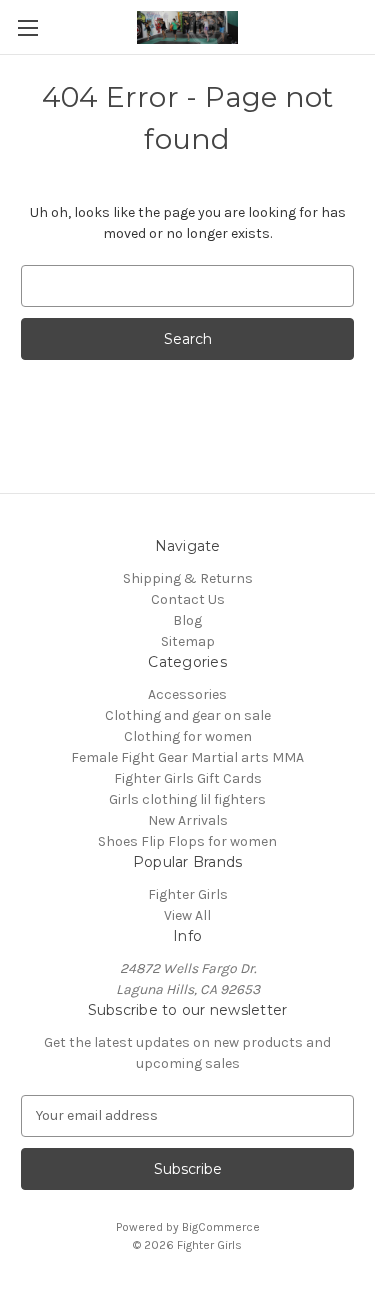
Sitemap (188, 641)
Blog (187, 620)
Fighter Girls (188, 894)
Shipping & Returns (188, 578)
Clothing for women (188, 736)
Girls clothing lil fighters (187, 799)
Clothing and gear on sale (188, 715)
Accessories (187, 694)
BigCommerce (221, 1227)
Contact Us (188, 599)
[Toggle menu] (27, 27)
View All (187, 915)
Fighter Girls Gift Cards (188, 778)
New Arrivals (188, 820)
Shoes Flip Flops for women (187, 841)
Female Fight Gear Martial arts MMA (187, 757)
